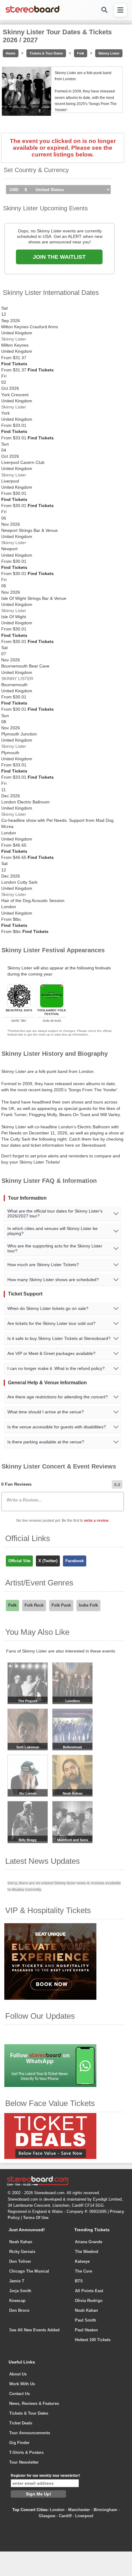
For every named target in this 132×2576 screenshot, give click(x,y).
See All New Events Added (34, 2330)
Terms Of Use (36, 2218)
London (57, 2510)
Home (11, 53)
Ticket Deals (21, 2423)
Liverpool (84, 2516)
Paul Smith (85, 2320)
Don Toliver (20, 2261)
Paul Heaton (86, 2330)
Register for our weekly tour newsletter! (45, 2476)
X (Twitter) (48, 1561)
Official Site (19, 1561)
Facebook (75, 1561)
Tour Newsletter (24, 2462)
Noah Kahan (21, 2242)
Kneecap (17, 2301)
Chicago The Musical (29, 2271)
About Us (18, 2374)
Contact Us (19, 2394)
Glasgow (47, 2516)
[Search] (104, 10)
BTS (79, 2281)
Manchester (79, 2510)
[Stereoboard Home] (33, 12)
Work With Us (22, 2384)
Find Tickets (14, 364)
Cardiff (65, 2516)
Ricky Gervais (22, 2252)
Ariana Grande (89, 2242)
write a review (96, 1521)
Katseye (82, 2261)
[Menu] (120, 10)
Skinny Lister (109, 53)
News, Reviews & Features (34, 2403)
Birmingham (105, 2510)
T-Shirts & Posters (26, 2452)
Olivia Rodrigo (89, 2301)
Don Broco (19, 2310)
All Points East (89, 2291)
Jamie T (17, 2281)
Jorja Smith (20, 2291)
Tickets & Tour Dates (46, 53)
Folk (81, 53)
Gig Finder (19, 2443)
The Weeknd (87, 2252)
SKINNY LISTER (17, 679)
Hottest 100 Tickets (93, 2340)
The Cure (83, 2271)
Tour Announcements (30, 2433)
